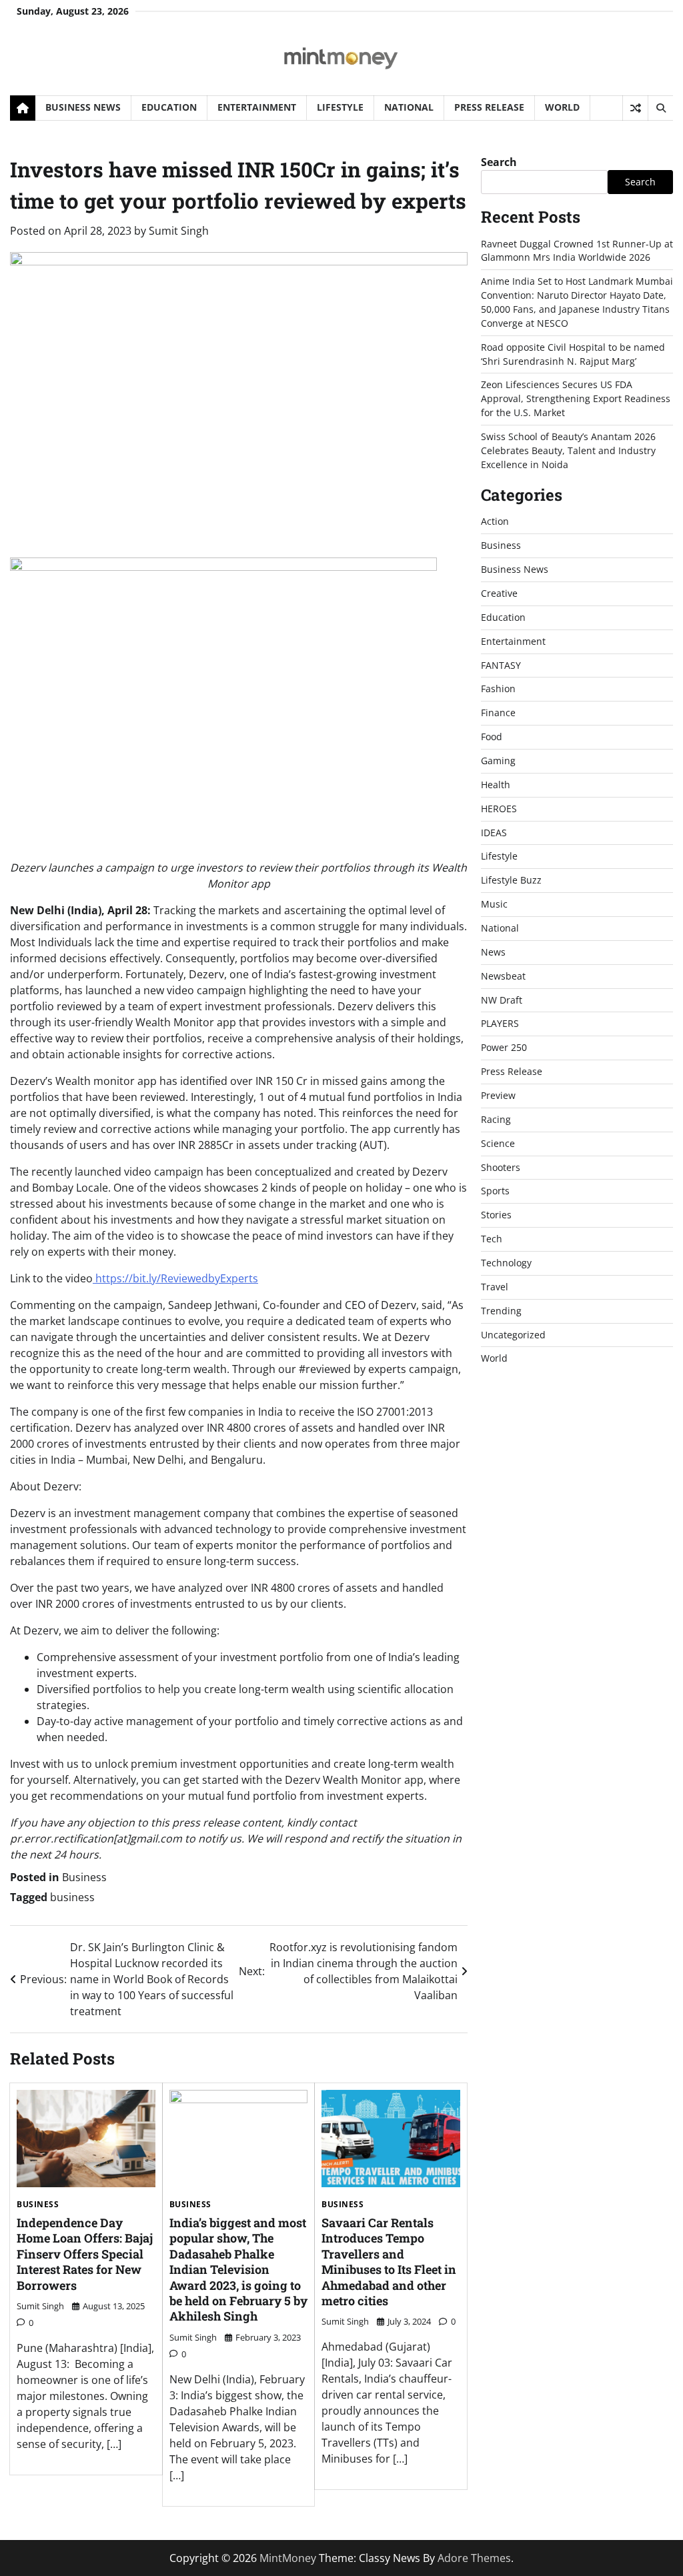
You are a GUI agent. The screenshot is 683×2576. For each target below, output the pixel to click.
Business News (83, 107)
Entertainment (257, 107)
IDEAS (494, 833)
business (72, 1897)
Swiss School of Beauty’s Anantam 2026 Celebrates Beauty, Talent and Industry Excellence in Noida (568, 450)
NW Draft (502, 1000)
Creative (499, 593)
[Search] (660, 108)
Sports (495, 1191)
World (562, 107)
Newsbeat (503, 976)
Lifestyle (340, 107)
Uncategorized (513, 1335)
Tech (492, 1239)
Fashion (498, 689)
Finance (498, 713)
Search (499, 162)
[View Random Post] (635, 108)
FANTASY (501, 665)
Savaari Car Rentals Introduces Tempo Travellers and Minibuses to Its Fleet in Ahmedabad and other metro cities (389, 2262)
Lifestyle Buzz (511, 880)
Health (496, 785)
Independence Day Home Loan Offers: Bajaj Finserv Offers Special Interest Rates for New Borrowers (85, 2254)
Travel (495, 1287)
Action (495, 521)
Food (492, 737)
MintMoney (288, 2558)
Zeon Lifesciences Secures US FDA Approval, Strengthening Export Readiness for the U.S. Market (576, 398)
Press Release (489, 107)
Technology (506, 1263)
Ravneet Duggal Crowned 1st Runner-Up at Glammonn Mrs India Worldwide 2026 (577, 251)
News (493, 952)
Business (84, 1877)
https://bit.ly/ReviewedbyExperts (175, 1278)
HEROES (499, 809)
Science (498, 1143)
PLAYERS (500, 1023)
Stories (496, 1215)
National (409, 107)
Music (494, 904)
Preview (498, 1095)
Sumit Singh (179, 231)
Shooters (501, 1167)
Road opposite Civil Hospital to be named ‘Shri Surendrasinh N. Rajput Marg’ (573, 354)
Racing (496, 1119)
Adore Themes (474, 2558)
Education (169, 107)
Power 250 (504, 1047)
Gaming (498, 761)
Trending (501, 1311)
